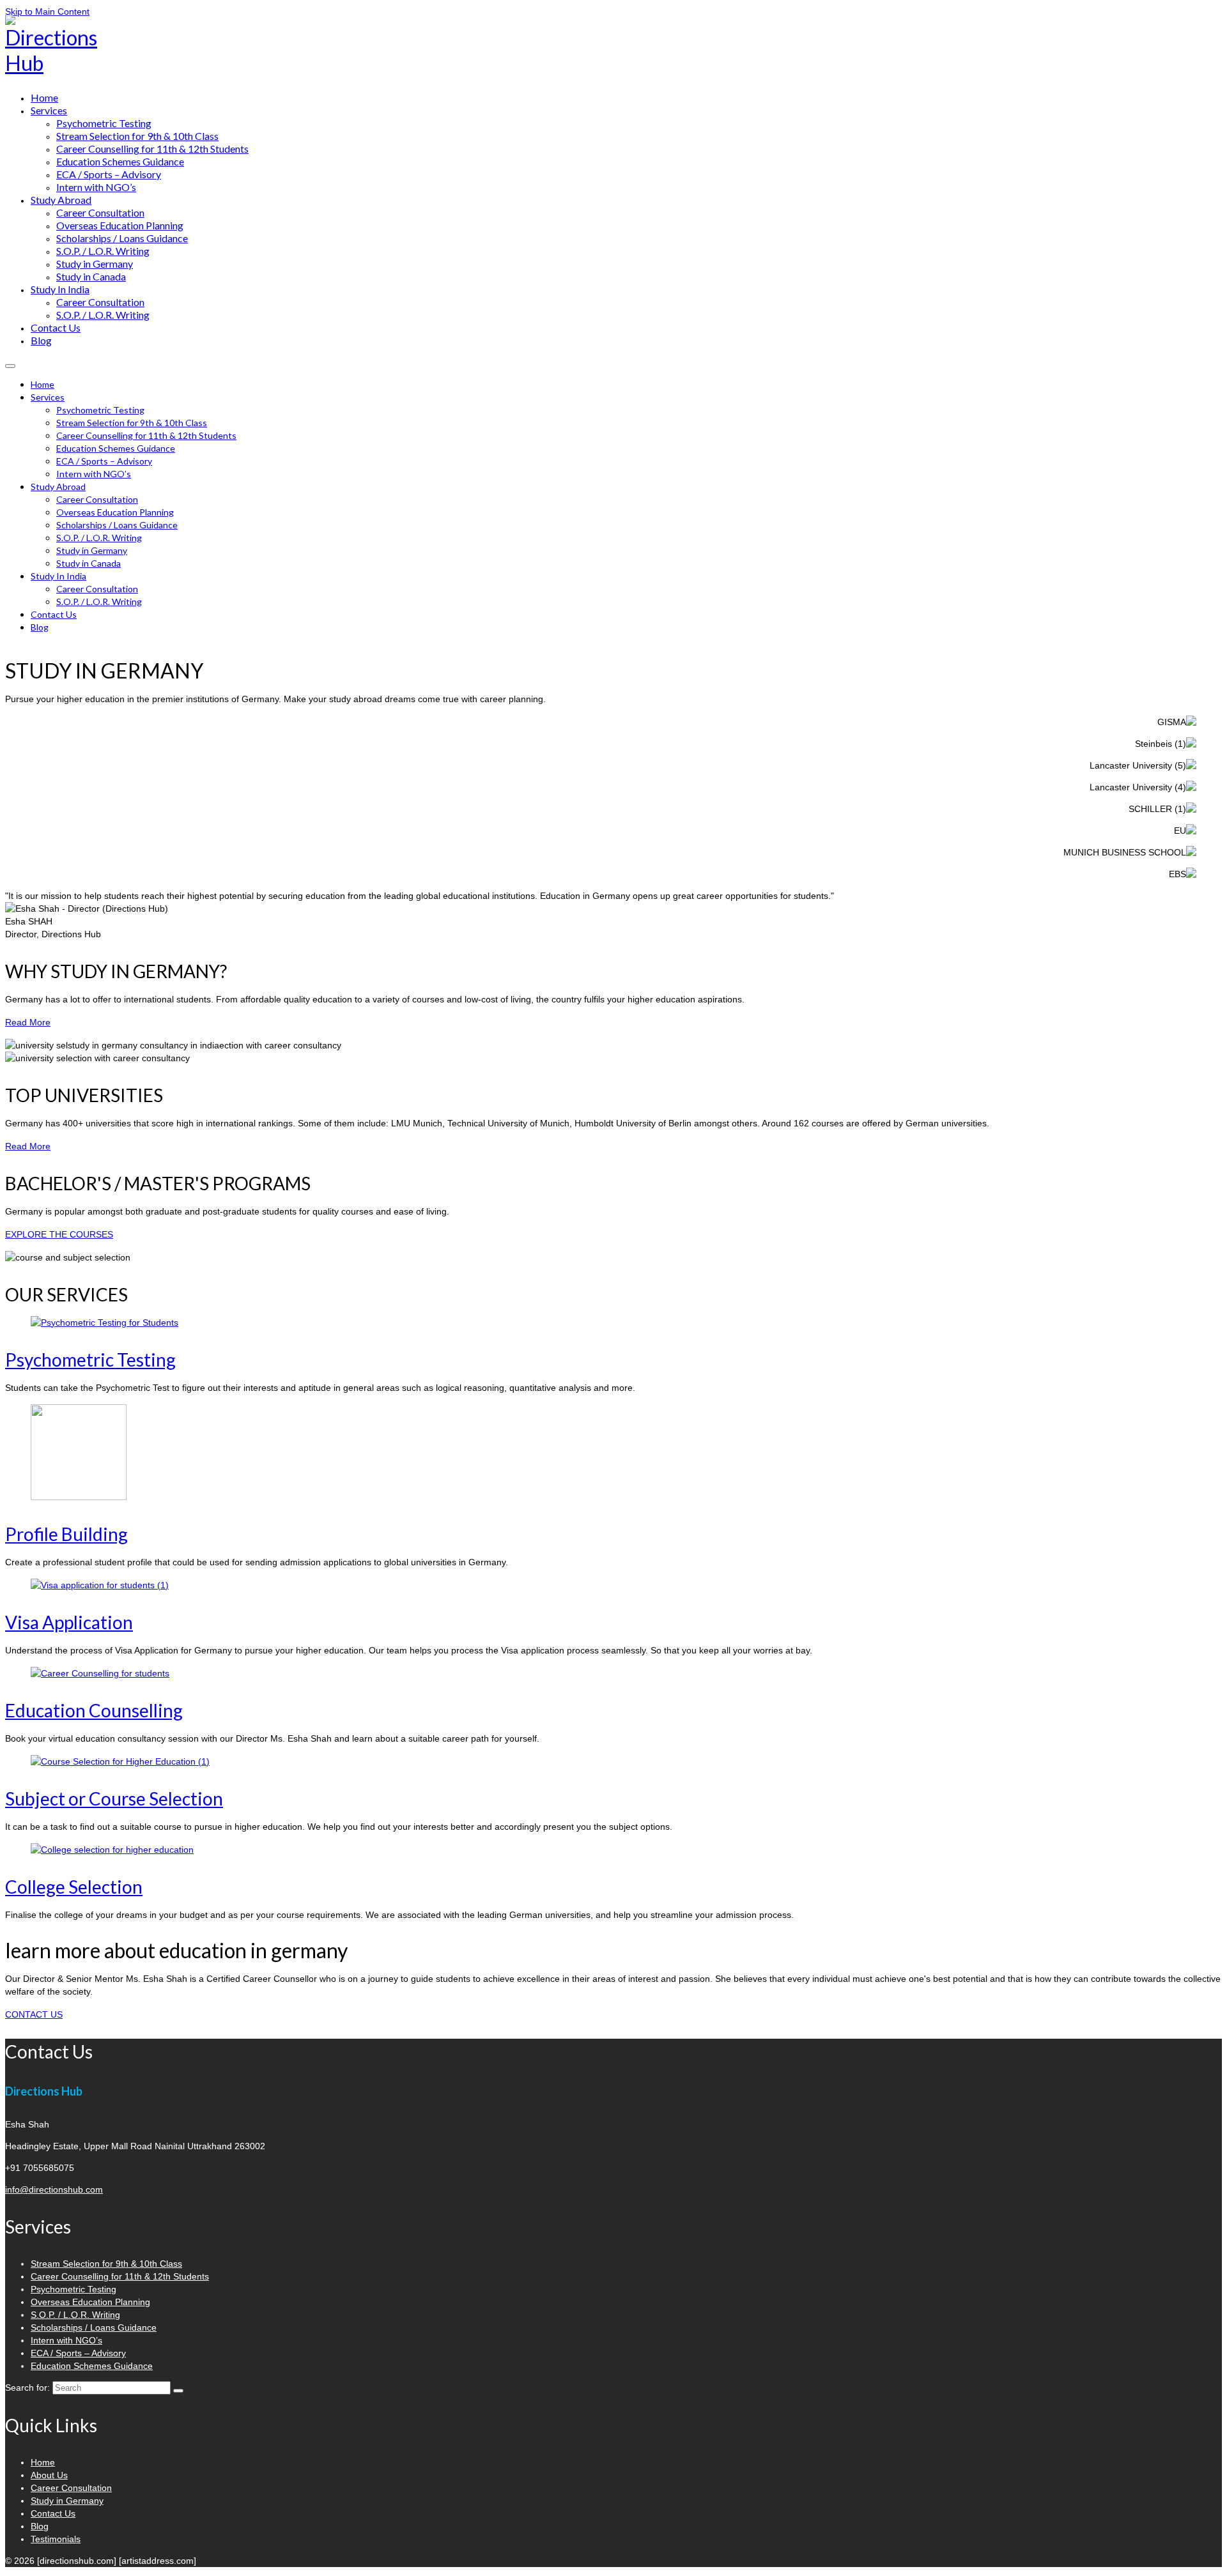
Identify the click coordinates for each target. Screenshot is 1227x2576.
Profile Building (66, 1534)
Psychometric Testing (90, 1360)
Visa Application (69, 1622)
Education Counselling (94, 1710)
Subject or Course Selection (114, 1798)
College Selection (74, 1887)
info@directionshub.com (54, 2189)
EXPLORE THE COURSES (59, 1234)
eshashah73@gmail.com (1169, 30)
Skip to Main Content (47, 11)
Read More (28, 1022)
